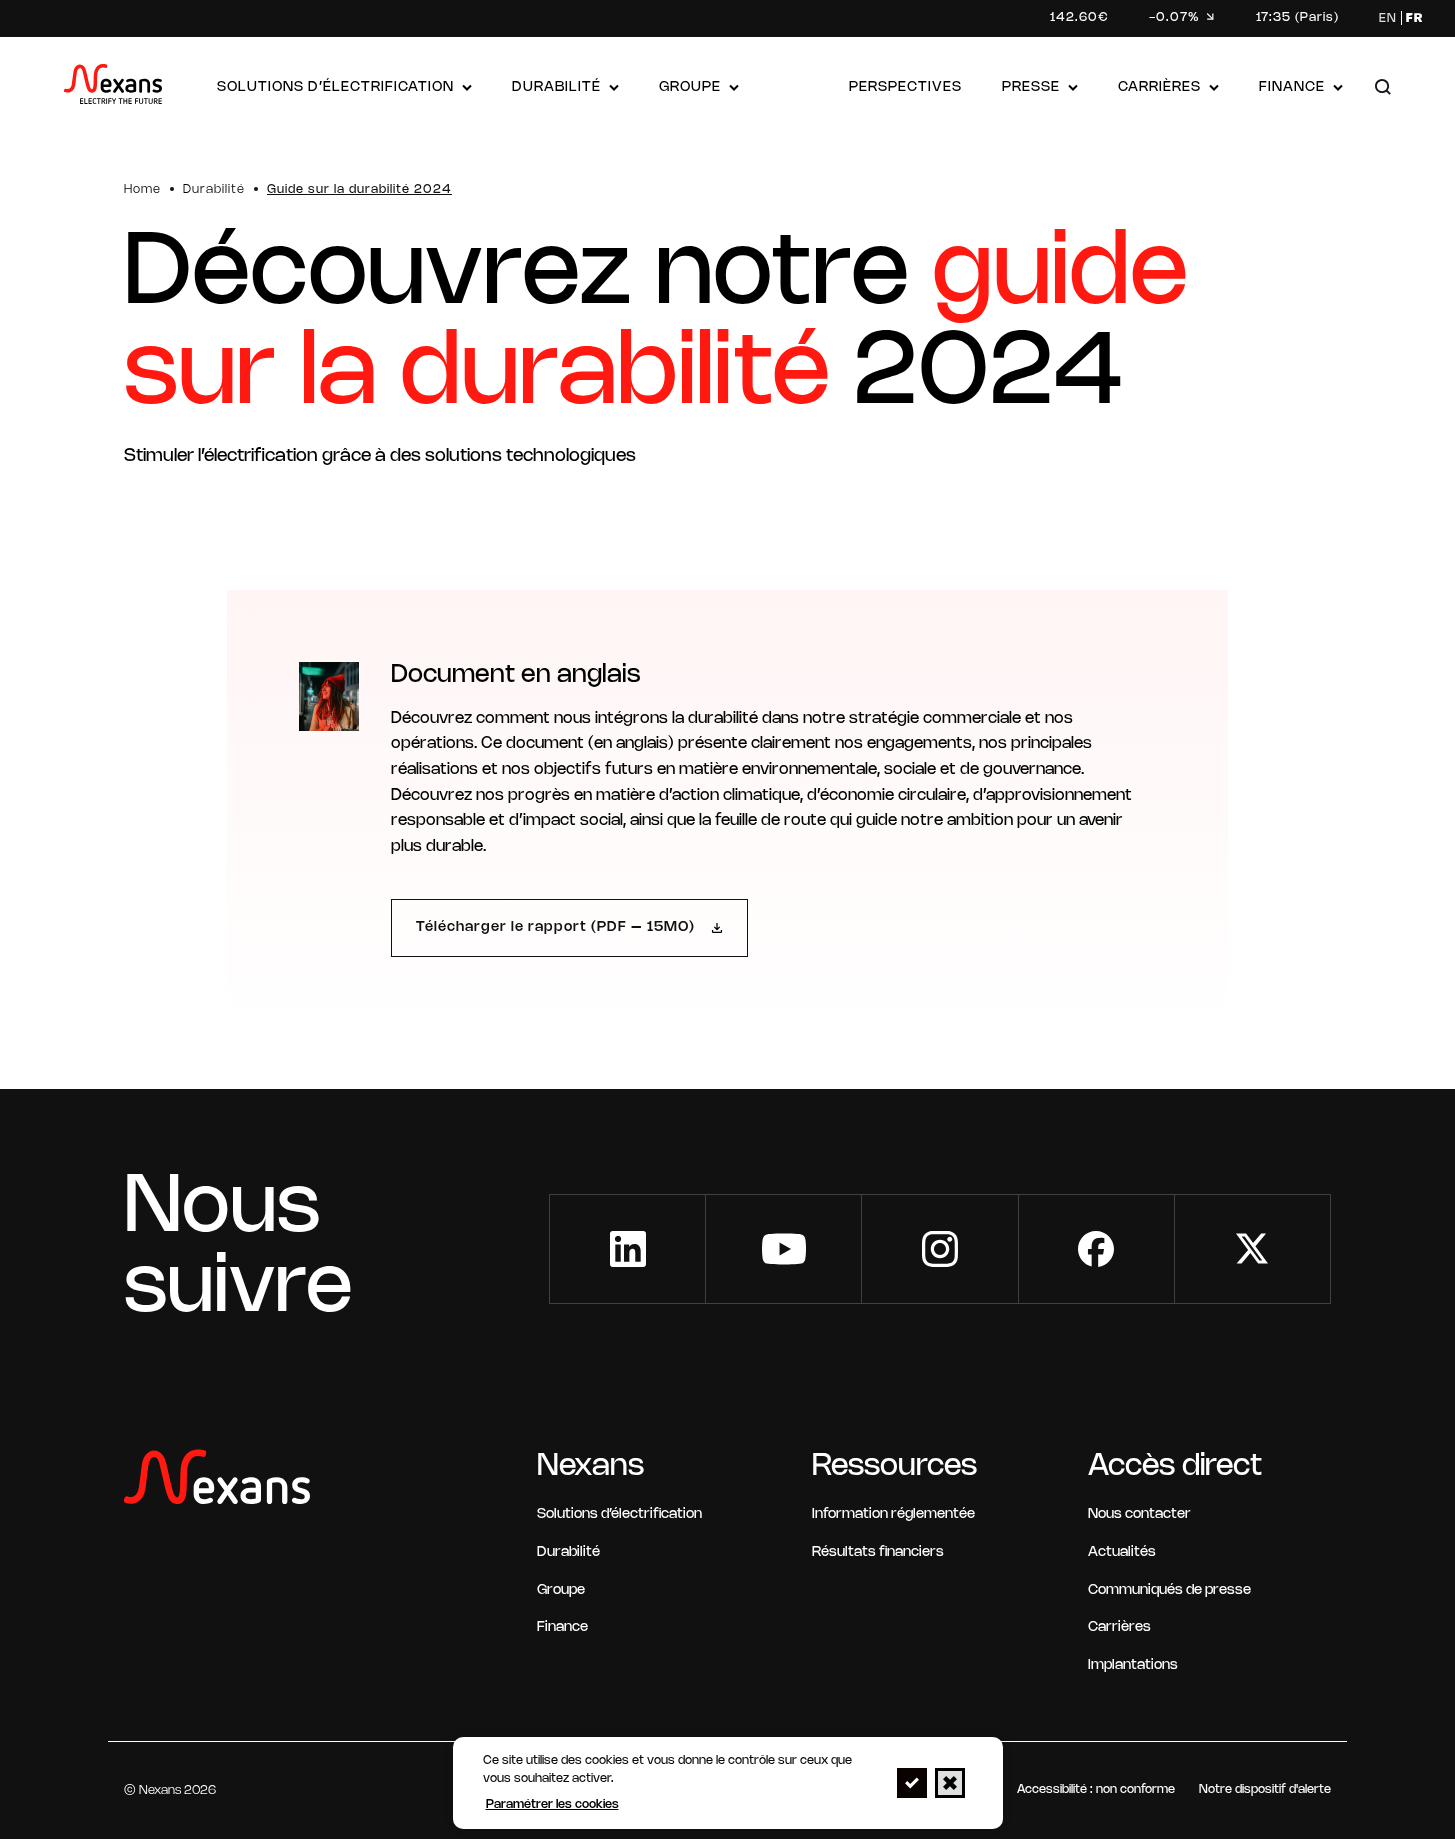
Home (142, 189)
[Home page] (113, 88)
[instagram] (939, 1249)
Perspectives (905, 87)
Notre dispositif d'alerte (1265, 1789)
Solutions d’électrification (335, 87)
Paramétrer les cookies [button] (552, 1804)
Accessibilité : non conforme (1096, 1789)
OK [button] (912, 1783)
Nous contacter (1139, 1514)
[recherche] (1383, 88)
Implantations (1133, 1665)
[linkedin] (627, 1249)
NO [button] (950, 1783)
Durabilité (556, 87)
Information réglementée (893, 1514)
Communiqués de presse (1169, 1590)
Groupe (690, 87)
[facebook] (1096, 1249)
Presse (1031, 87)
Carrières (1159, 87)
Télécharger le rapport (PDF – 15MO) (555, 927)
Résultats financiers (878, 1552)
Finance (1292, 87)
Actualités (1122, 1552)
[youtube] (783, 1249)
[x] (1252, 1249)
